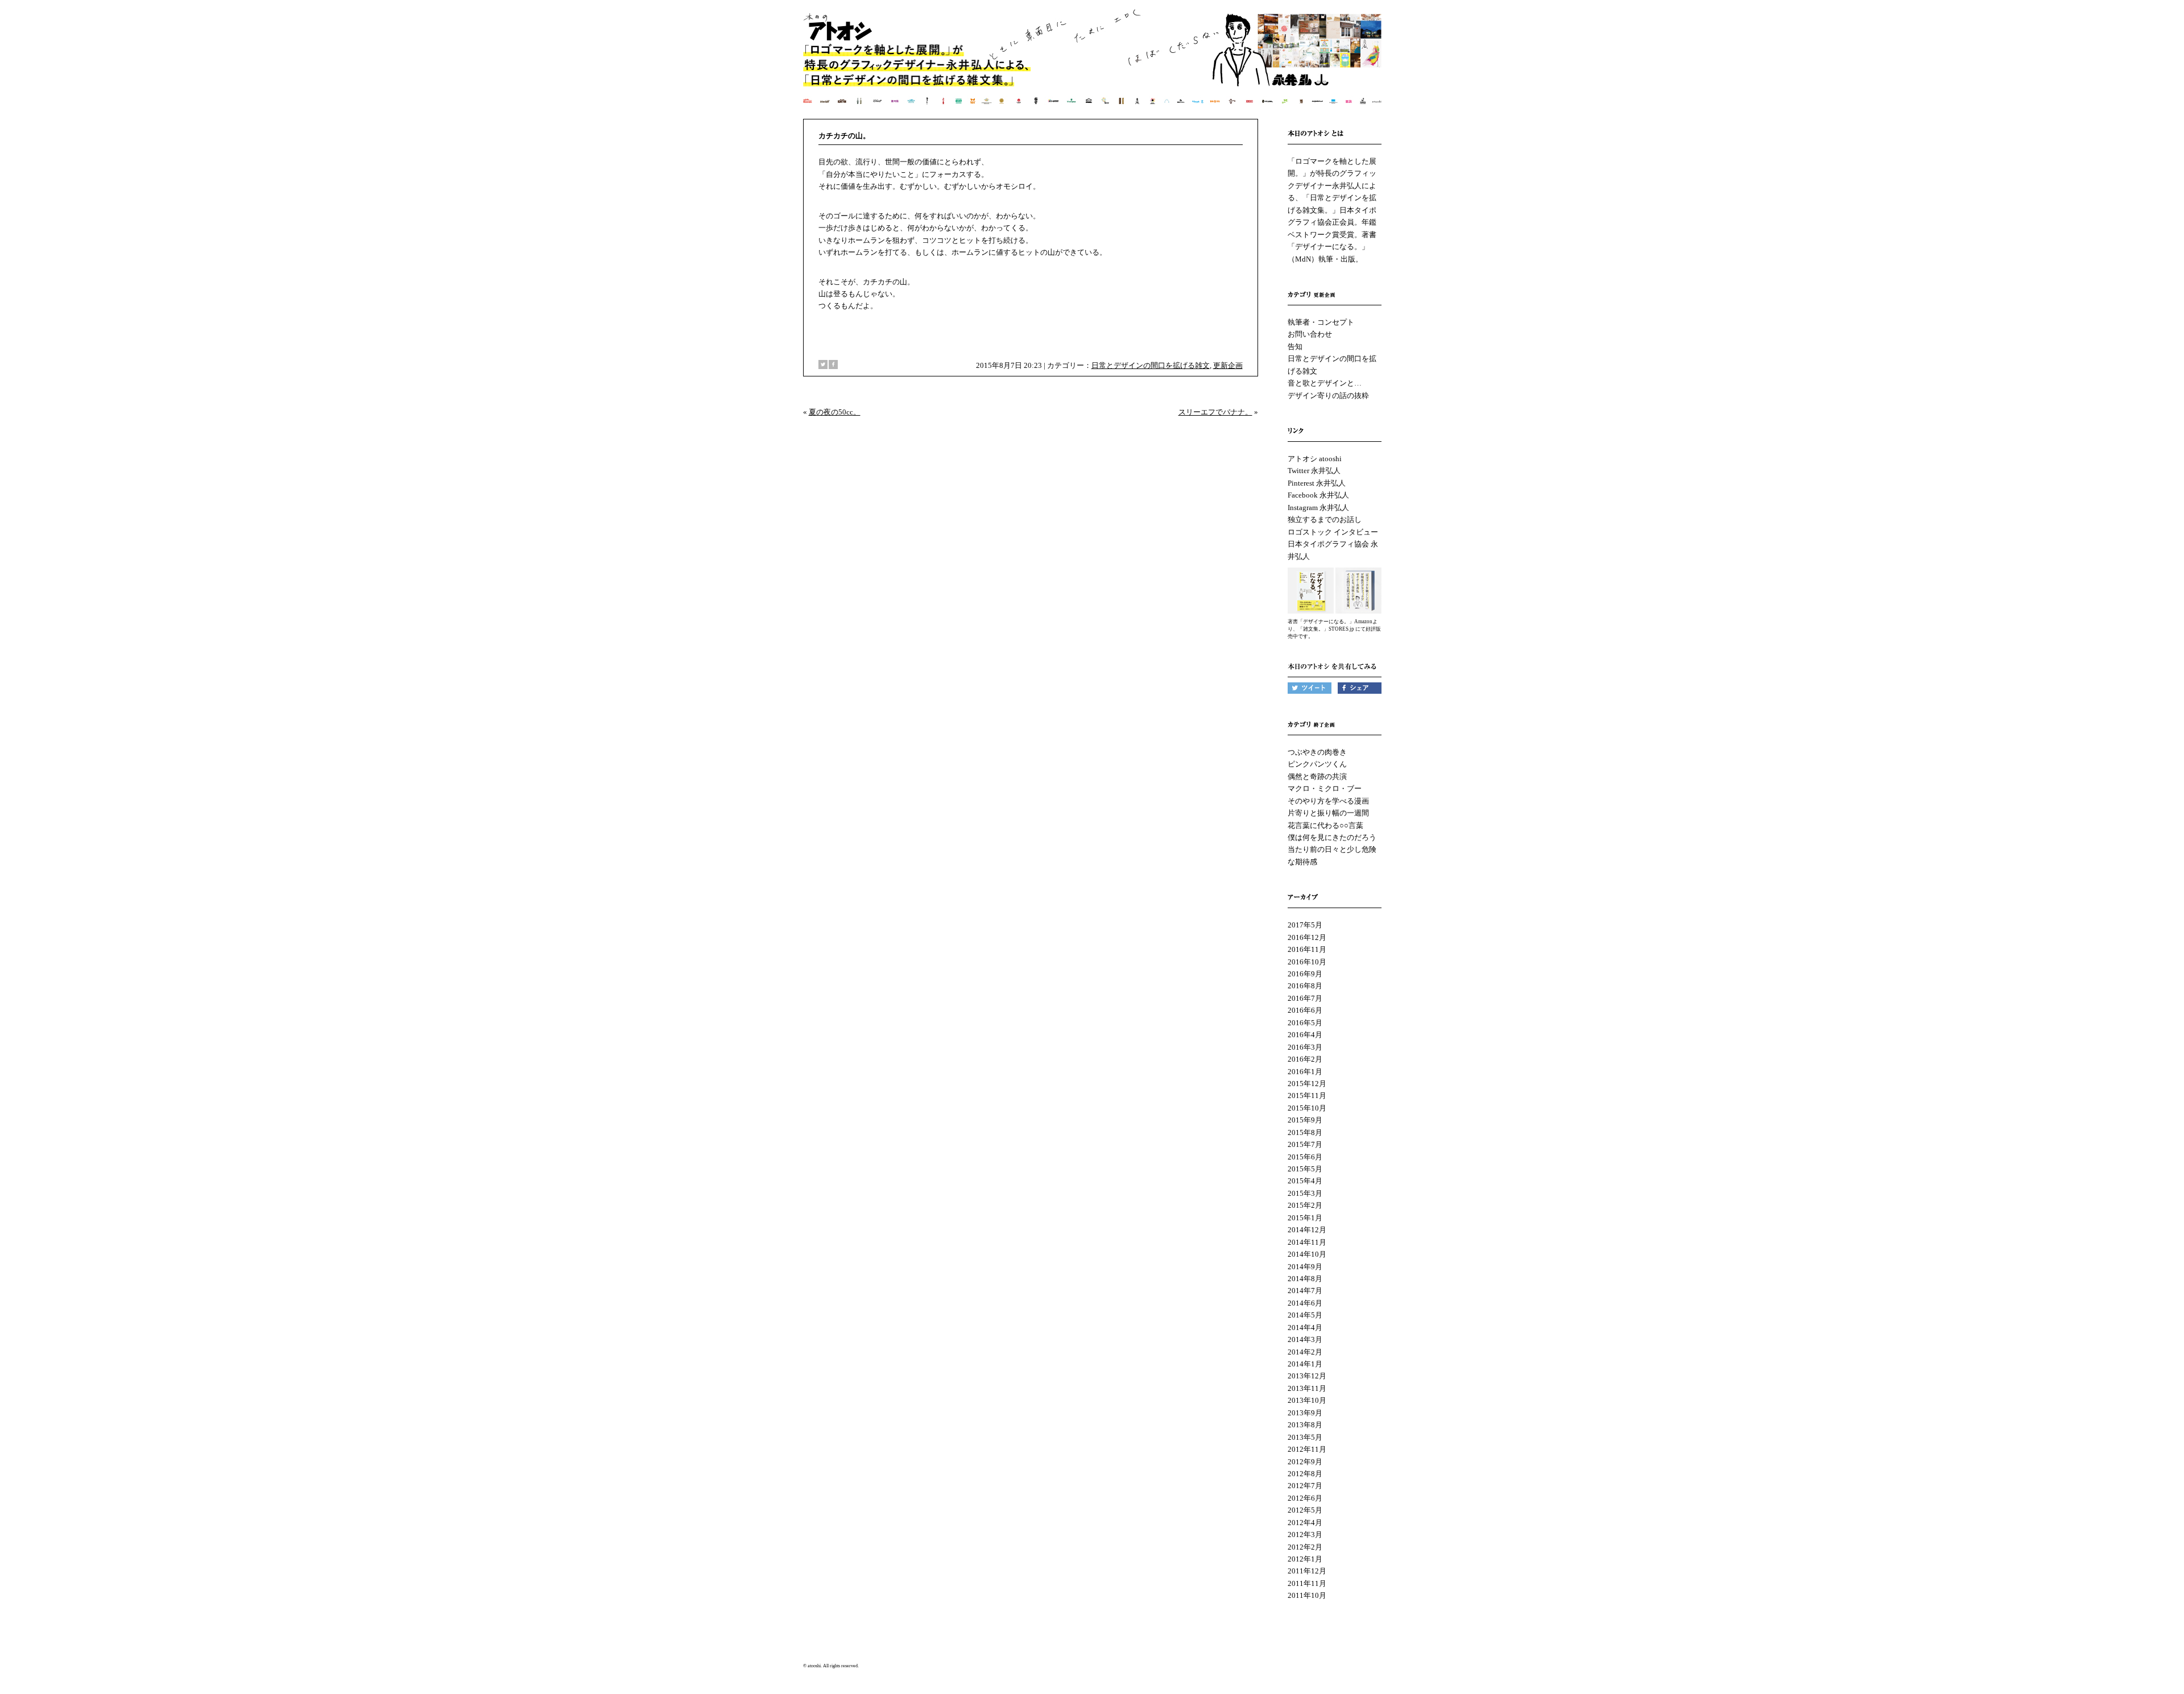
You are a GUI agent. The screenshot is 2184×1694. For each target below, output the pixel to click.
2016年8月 (1305, 986)
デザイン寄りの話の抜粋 (1328, 395)
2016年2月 (1305, 1059)
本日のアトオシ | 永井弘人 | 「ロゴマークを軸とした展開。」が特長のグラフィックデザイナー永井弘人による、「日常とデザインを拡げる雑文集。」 (1093, 65)
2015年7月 (1305, 1144)
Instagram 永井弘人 (1318, 508)
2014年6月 (1305, 1303)
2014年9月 (1305, 1267)
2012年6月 (1305, 1498)
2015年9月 (1305, 1120)
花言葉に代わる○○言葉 (1325, 825)
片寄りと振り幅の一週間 (1328, 813)
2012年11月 (1307, 1449)
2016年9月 (1305, 974)
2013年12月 (1307, 1376)
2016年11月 (1307, 949)
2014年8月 (1305, 1279)
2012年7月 (1305, 1486)
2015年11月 (1307, 1095)
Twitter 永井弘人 (1314, 471)
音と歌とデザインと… (1325, 383)
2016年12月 (1307, 937)
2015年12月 (1307, 1084)
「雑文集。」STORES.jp (1326, 629)
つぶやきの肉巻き (1317, 752)
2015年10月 (1307, 1108)
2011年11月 (1307, 1583)
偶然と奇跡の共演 (1317, 776)
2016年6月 (1305, 1010)
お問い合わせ (1310, 334)
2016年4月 (1305, 1035)
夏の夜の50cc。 (835, 412)
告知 (1295, 347)
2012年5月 (1305, 1510)
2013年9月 (1305, 1413)
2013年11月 (1307, 1388)
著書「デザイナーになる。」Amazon (1330, 622)
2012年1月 (1305, 1559)
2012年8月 (1305, 1474)
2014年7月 (1305, 1291)
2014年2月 (1305, 1352)
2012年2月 (1305, 1547)
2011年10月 (1307, 1595)
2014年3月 (1305, 1339)
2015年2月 (1305, 1205)
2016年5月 (1305, 1023)
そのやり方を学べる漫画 (1328, 801)
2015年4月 (1305, 1181)
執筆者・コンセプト (1321, 322)
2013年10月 (1307, 1400)
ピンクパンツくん (1317, 764)
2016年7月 (1305, 998)
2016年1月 (1305, 1072)
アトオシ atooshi (1315, 459)
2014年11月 (1307, 1242)
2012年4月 (1305, 1523)
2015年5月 (1305, 1169)
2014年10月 (1307, 1254)
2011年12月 (1307, 1571)
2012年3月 (1305, 1534)
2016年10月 (1307, 962)
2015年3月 (1305, 1193)
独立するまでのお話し (1325, 519)
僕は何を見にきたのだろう (1332, 837)
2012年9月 (1305, 1462)
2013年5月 (1305, 1437)
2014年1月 (1305, 1364)
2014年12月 (1307, 1230)
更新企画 (1228, 365)
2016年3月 (1305, 1047)
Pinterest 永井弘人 (1317, 483)
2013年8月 (1305, 1425)
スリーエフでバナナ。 (1215, 412)
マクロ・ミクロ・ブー (1325, 788)
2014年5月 (1305, 1315)
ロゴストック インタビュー (1333, 532)
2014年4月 (1305, 1328)
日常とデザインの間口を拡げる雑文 (1151, 365)
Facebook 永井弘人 (1318, 495)
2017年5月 (1305, 925)
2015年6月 (1305, 1157)
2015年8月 (1305, 1132)
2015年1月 (1305, 1218)
